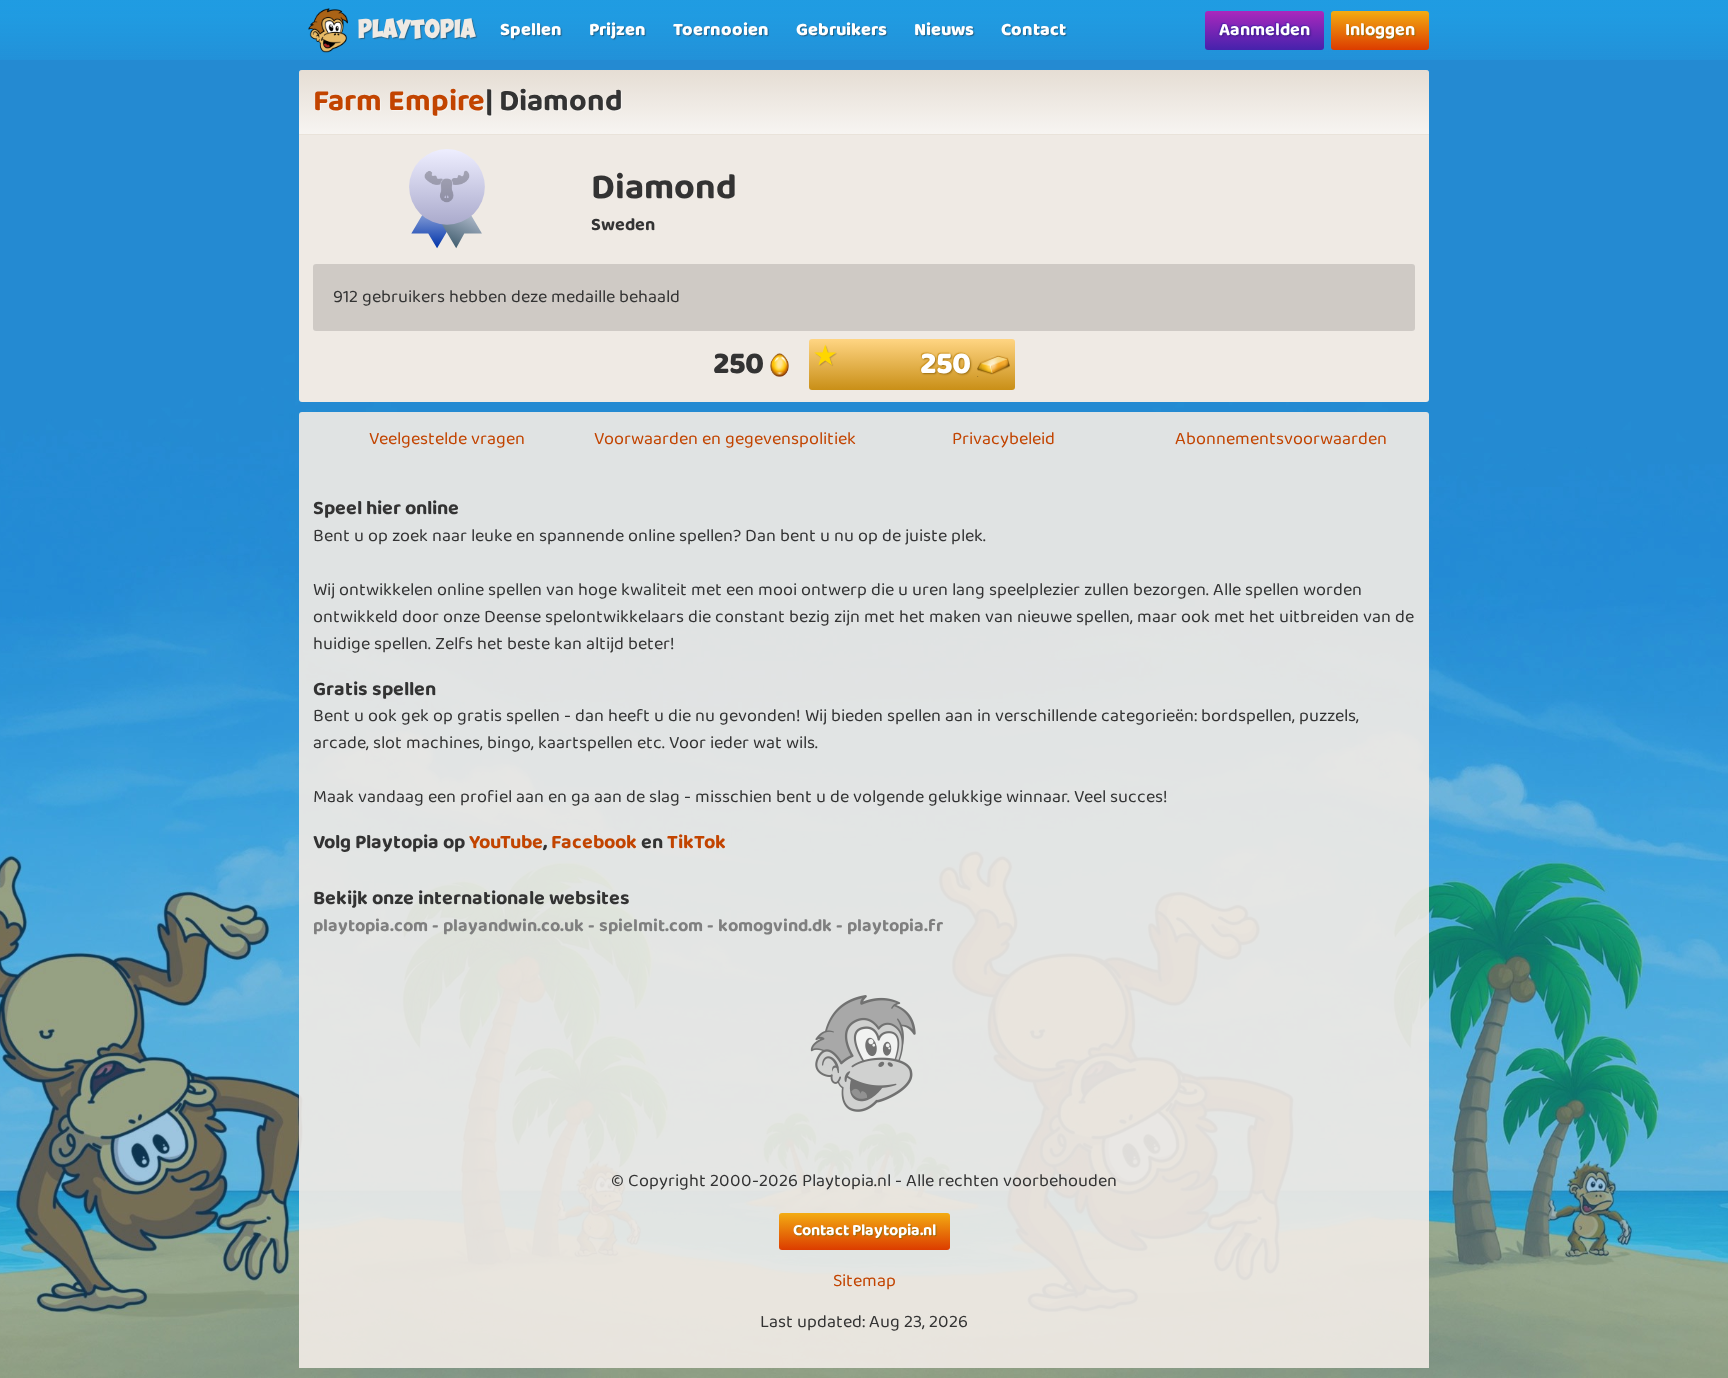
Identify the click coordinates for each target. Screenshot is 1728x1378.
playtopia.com (370, 926)
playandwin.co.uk (513, 926)
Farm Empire (399, 102)
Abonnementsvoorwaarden (1281, 439)
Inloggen (1380, 30)
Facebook (594, 842)
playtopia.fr (895, 926)
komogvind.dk (775, 926)
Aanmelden (1264, 30)
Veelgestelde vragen (447, 439)
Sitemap (864, 1281)
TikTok (696, 842)
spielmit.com (651, 926)
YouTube (506, 842)
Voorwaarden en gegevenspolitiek (725, 439)
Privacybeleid (1003, 439)
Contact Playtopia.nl (864, 1230)
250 (948, 364)
